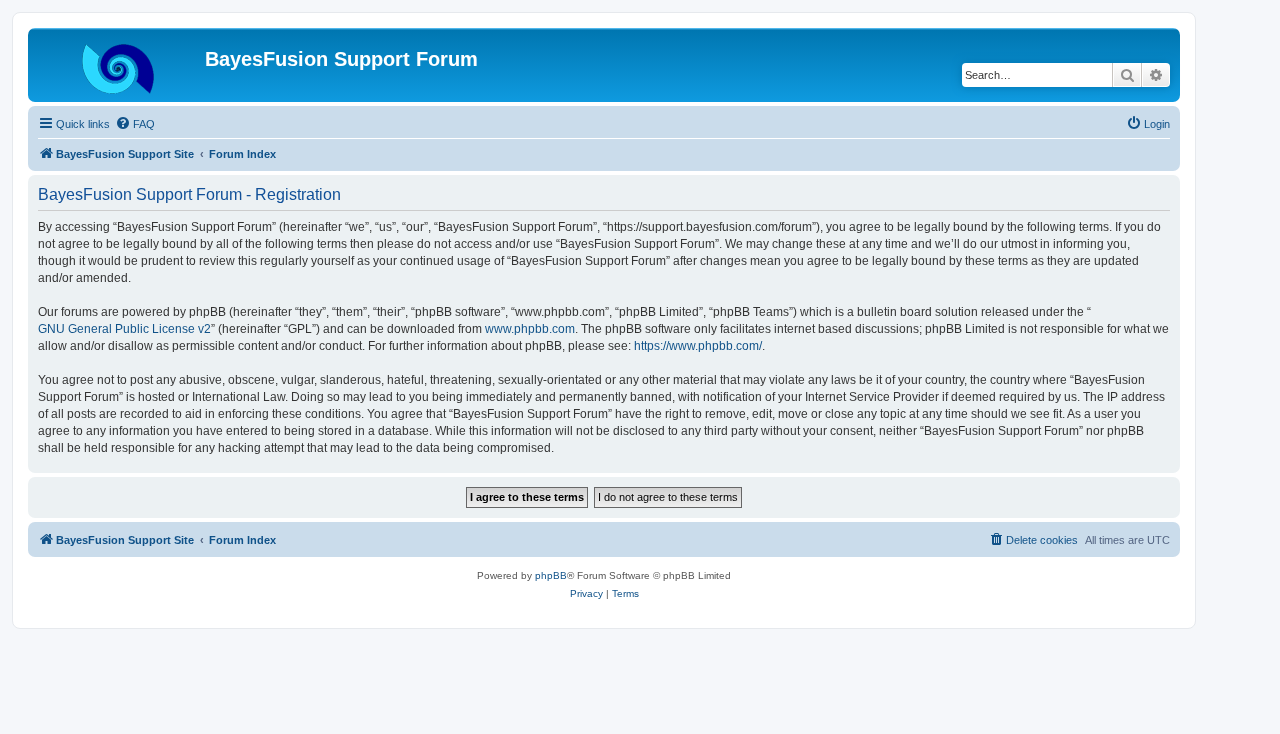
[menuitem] (135, 124)
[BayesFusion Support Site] (119, 65)
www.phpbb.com (530, 329)
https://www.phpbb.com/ (698, 346)
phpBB (551, 575)
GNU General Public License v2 (124, 329)
